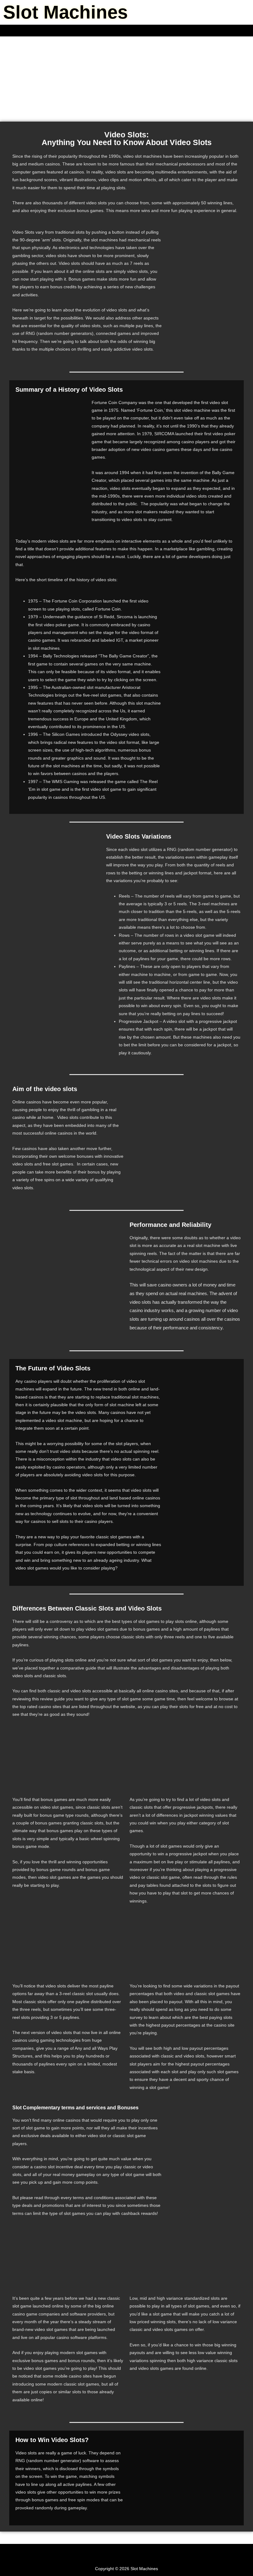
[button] (126, 31)
